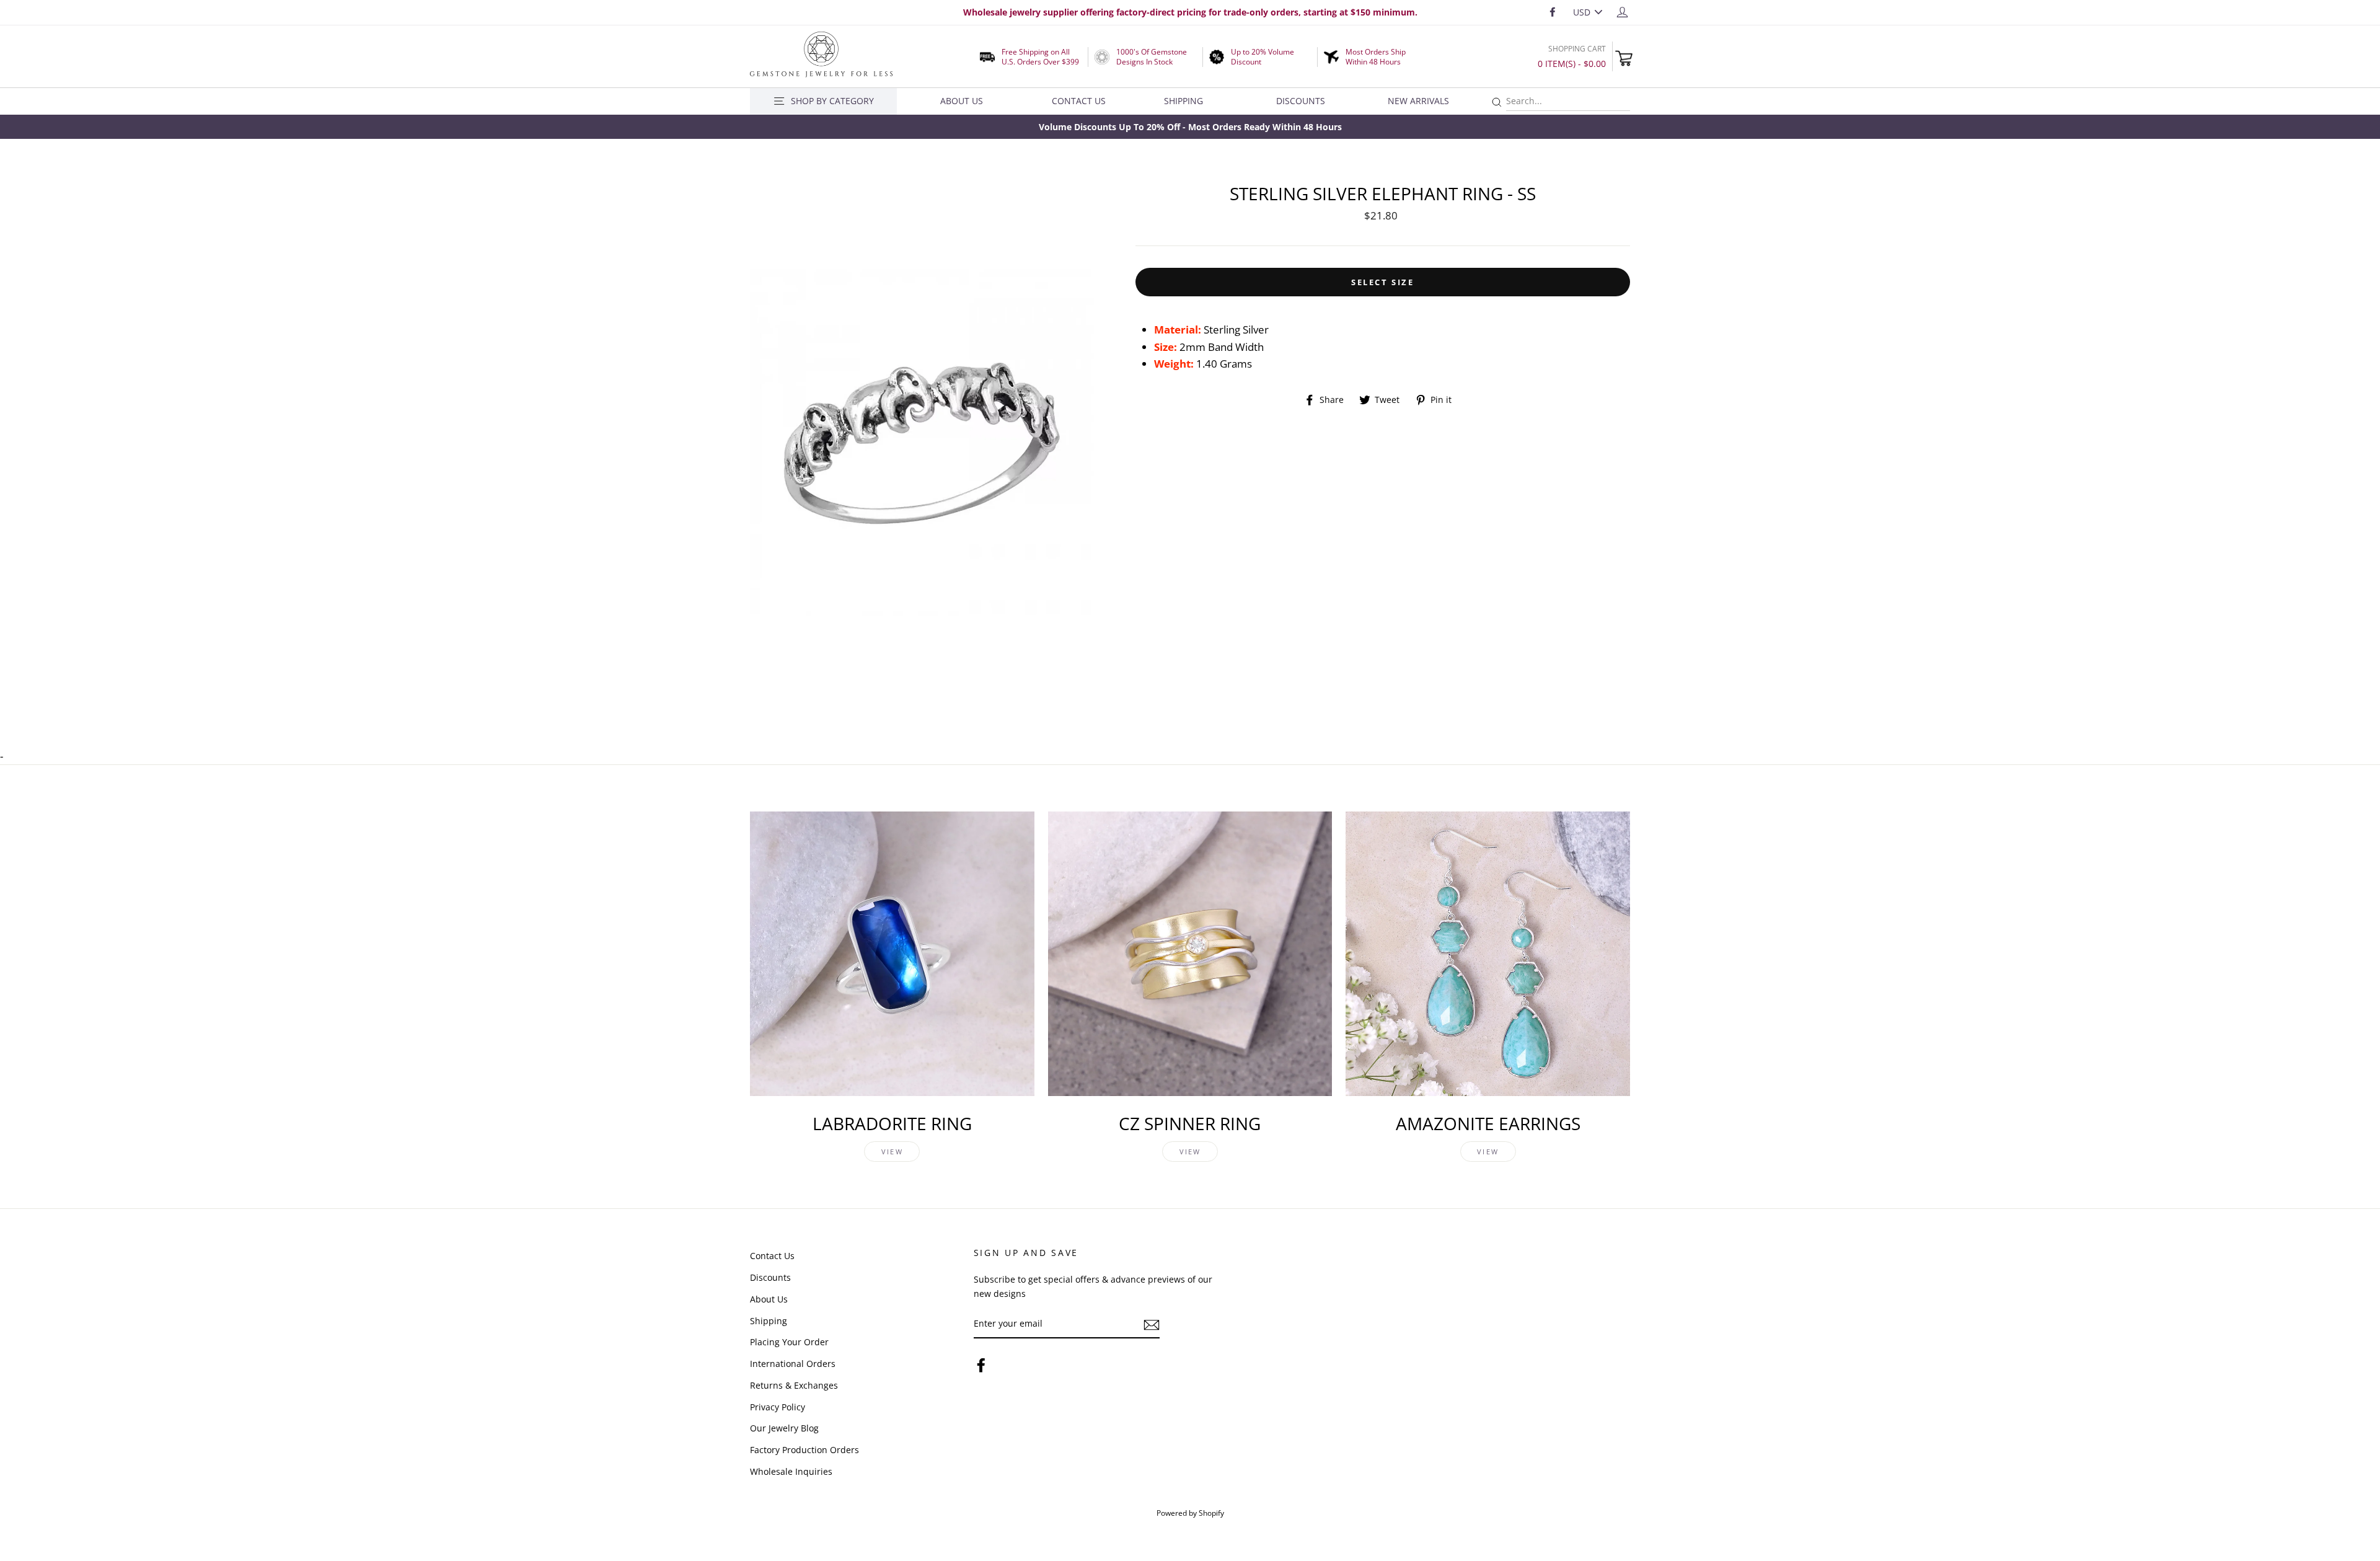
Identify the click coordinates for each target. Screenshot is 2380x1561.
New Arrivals (1418, 101)
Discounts (1301, 101)
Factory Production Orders (804, 1450)
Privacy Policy (778, 1407)
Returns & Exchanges (794, 1385)
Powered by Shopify (1190, 1513)
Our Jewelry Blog (784, 1428)
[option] (1190, 127)
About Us (962, 101)
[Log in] (1622, 11)
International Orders (793, 1364)
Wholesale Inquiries (791, 1471)
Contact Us (1079, 101)
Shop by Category (832, 101)
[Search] (1497, 103)
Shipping (1183, 101)
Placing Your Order (789, 1342)
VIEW (892, 1152)
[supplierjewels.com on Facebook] (981, 1365)
